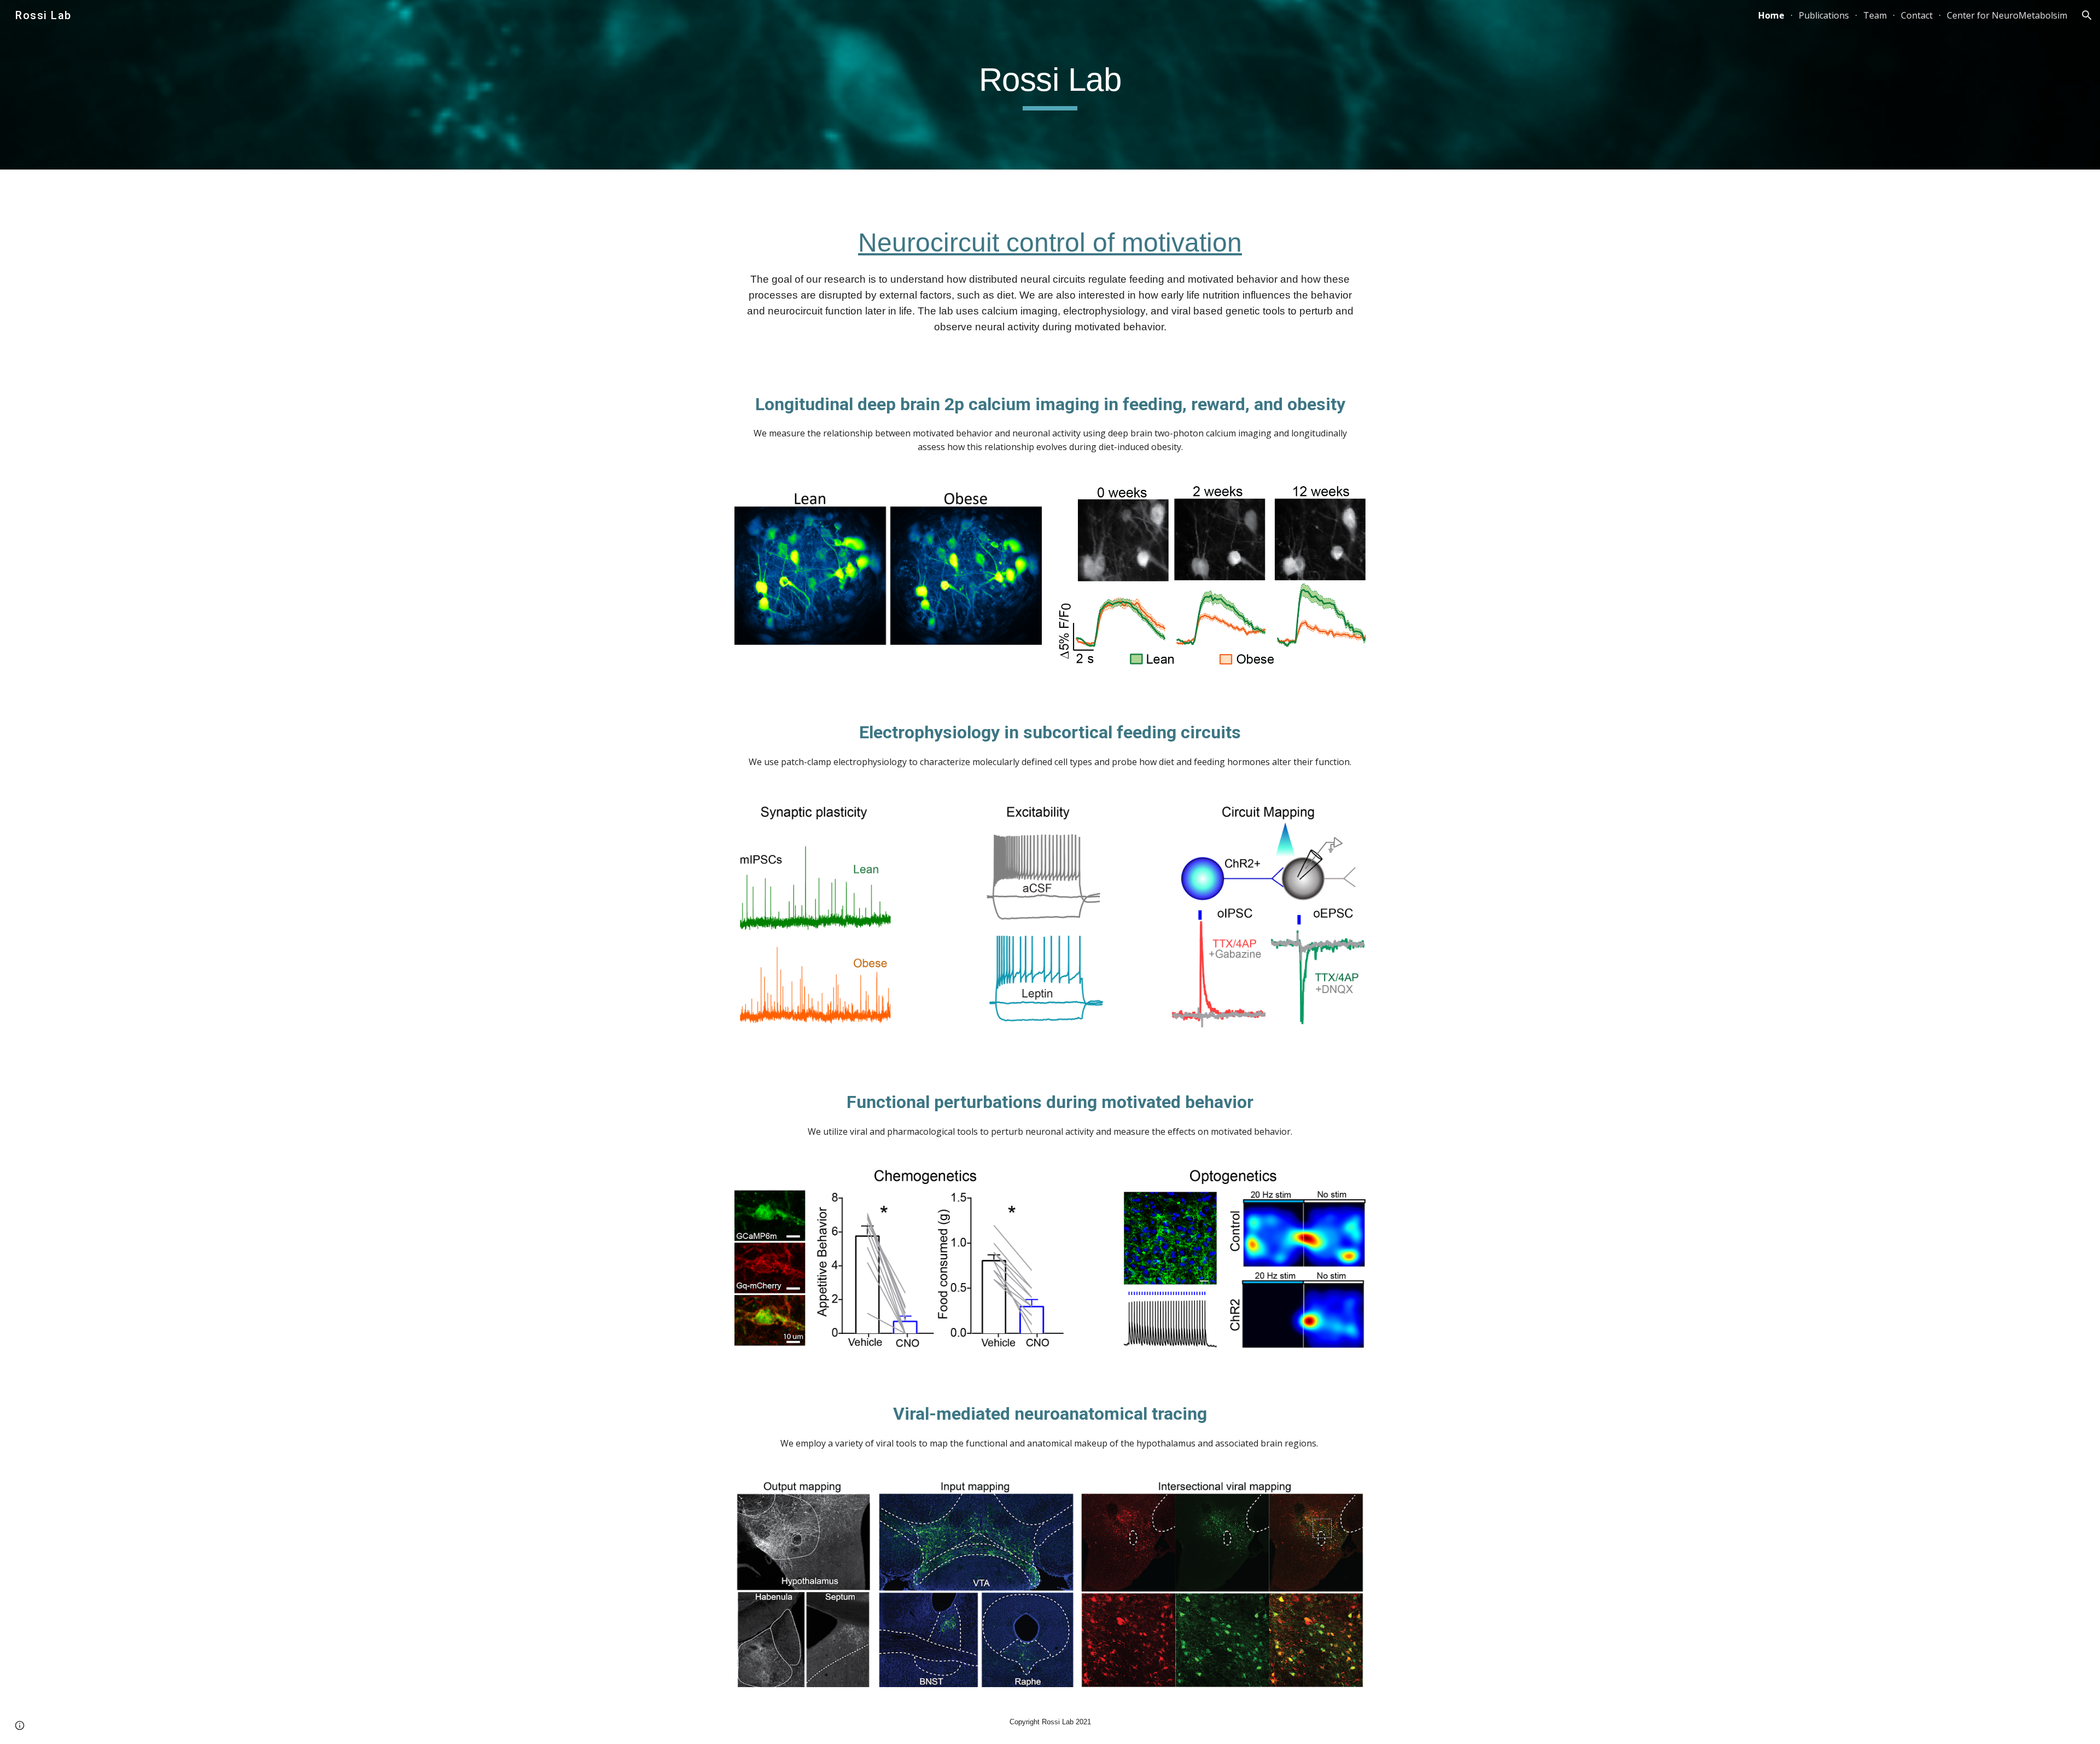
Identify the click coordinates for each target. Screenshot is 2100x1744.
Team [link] (1875, 15)
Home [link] (1771, 15)
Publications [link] (1824, 15)
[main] (1050, 85)
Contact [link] (1917, 15)
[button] (2087, 15)
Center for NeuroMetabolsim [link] (2007, 15)
